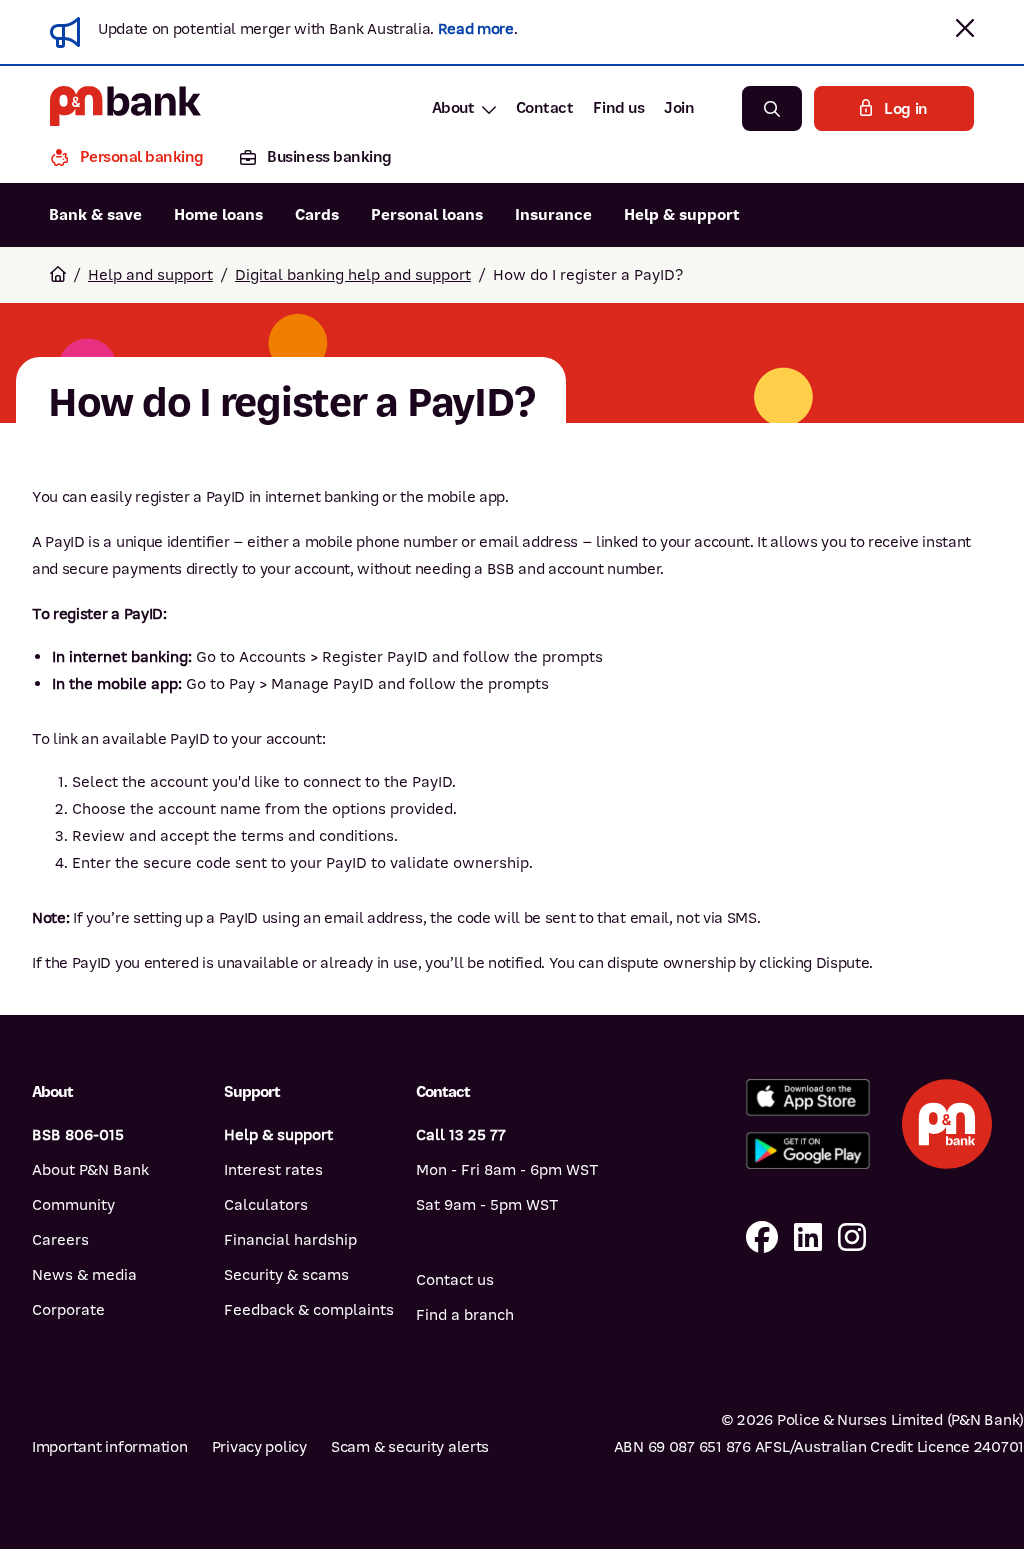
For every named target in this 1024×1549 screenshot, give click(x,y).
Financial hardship (290, 1240)
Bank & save (95, 215)
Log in (906, 109)
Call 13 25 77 (461, 1135)
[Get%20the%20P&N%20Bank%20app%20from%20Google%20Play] (808, 1150)
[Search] (772, 108)
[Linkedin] (808, 1238)
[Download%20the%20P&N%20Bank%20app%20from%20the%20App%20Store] (808, 1097)
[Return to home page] (58, 275)
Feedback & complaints (309, 1310)
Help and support (150, 275)
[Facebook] (762, 1238)
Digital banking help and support (353, 275)
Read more (476, 29)
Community (73, 1205)
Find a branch (465, 1315)
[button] (965, 28)
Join (679, 108)
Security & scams (286, 1275)
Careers (60, 1240)
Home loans (218, 215)
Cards (317, 215)
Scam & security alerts (410, 1447)
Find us (618, 108)
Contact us (455, 1280)
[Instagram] (852, 1238)
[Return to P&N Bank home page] (125, 108)
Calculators (266, 1205)
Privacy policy (259, 1447)
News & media (84, 1275)
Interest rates (273, 1170)
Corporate (68, 1310)
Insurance (553, 215)
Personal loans (427, 215)
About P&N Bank (90, 1170)
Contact (545, 108)
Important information (110, 1447)
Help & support (682, 215)
